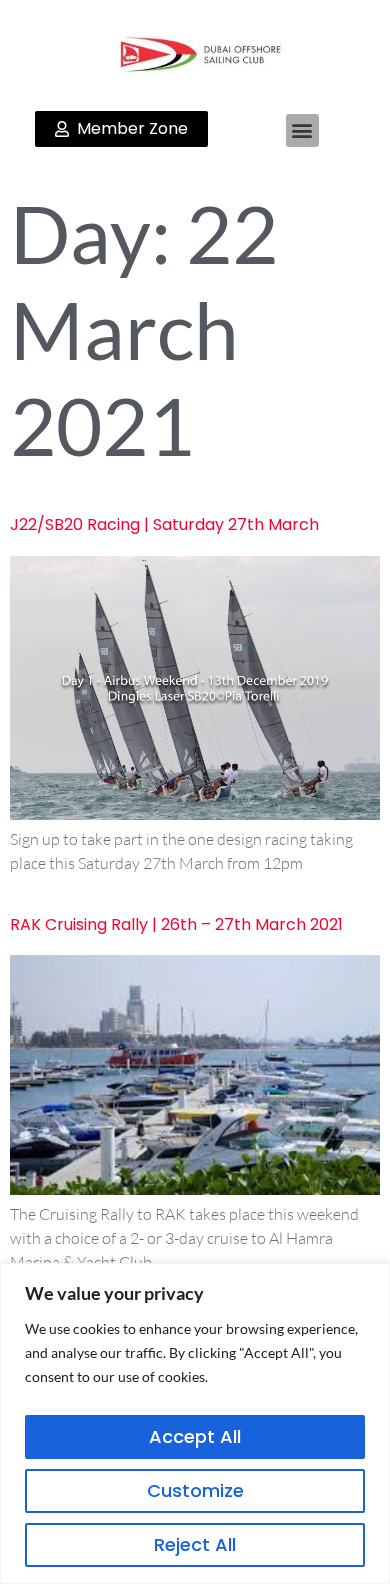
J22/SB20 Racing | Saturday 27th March (164, 524)
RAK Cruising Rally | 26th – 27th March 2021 (176, 924)
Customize (195, 1490)
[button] (302, 130)
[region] (195, 1423)
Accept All (195, 1436)
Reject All (195, 1544)
